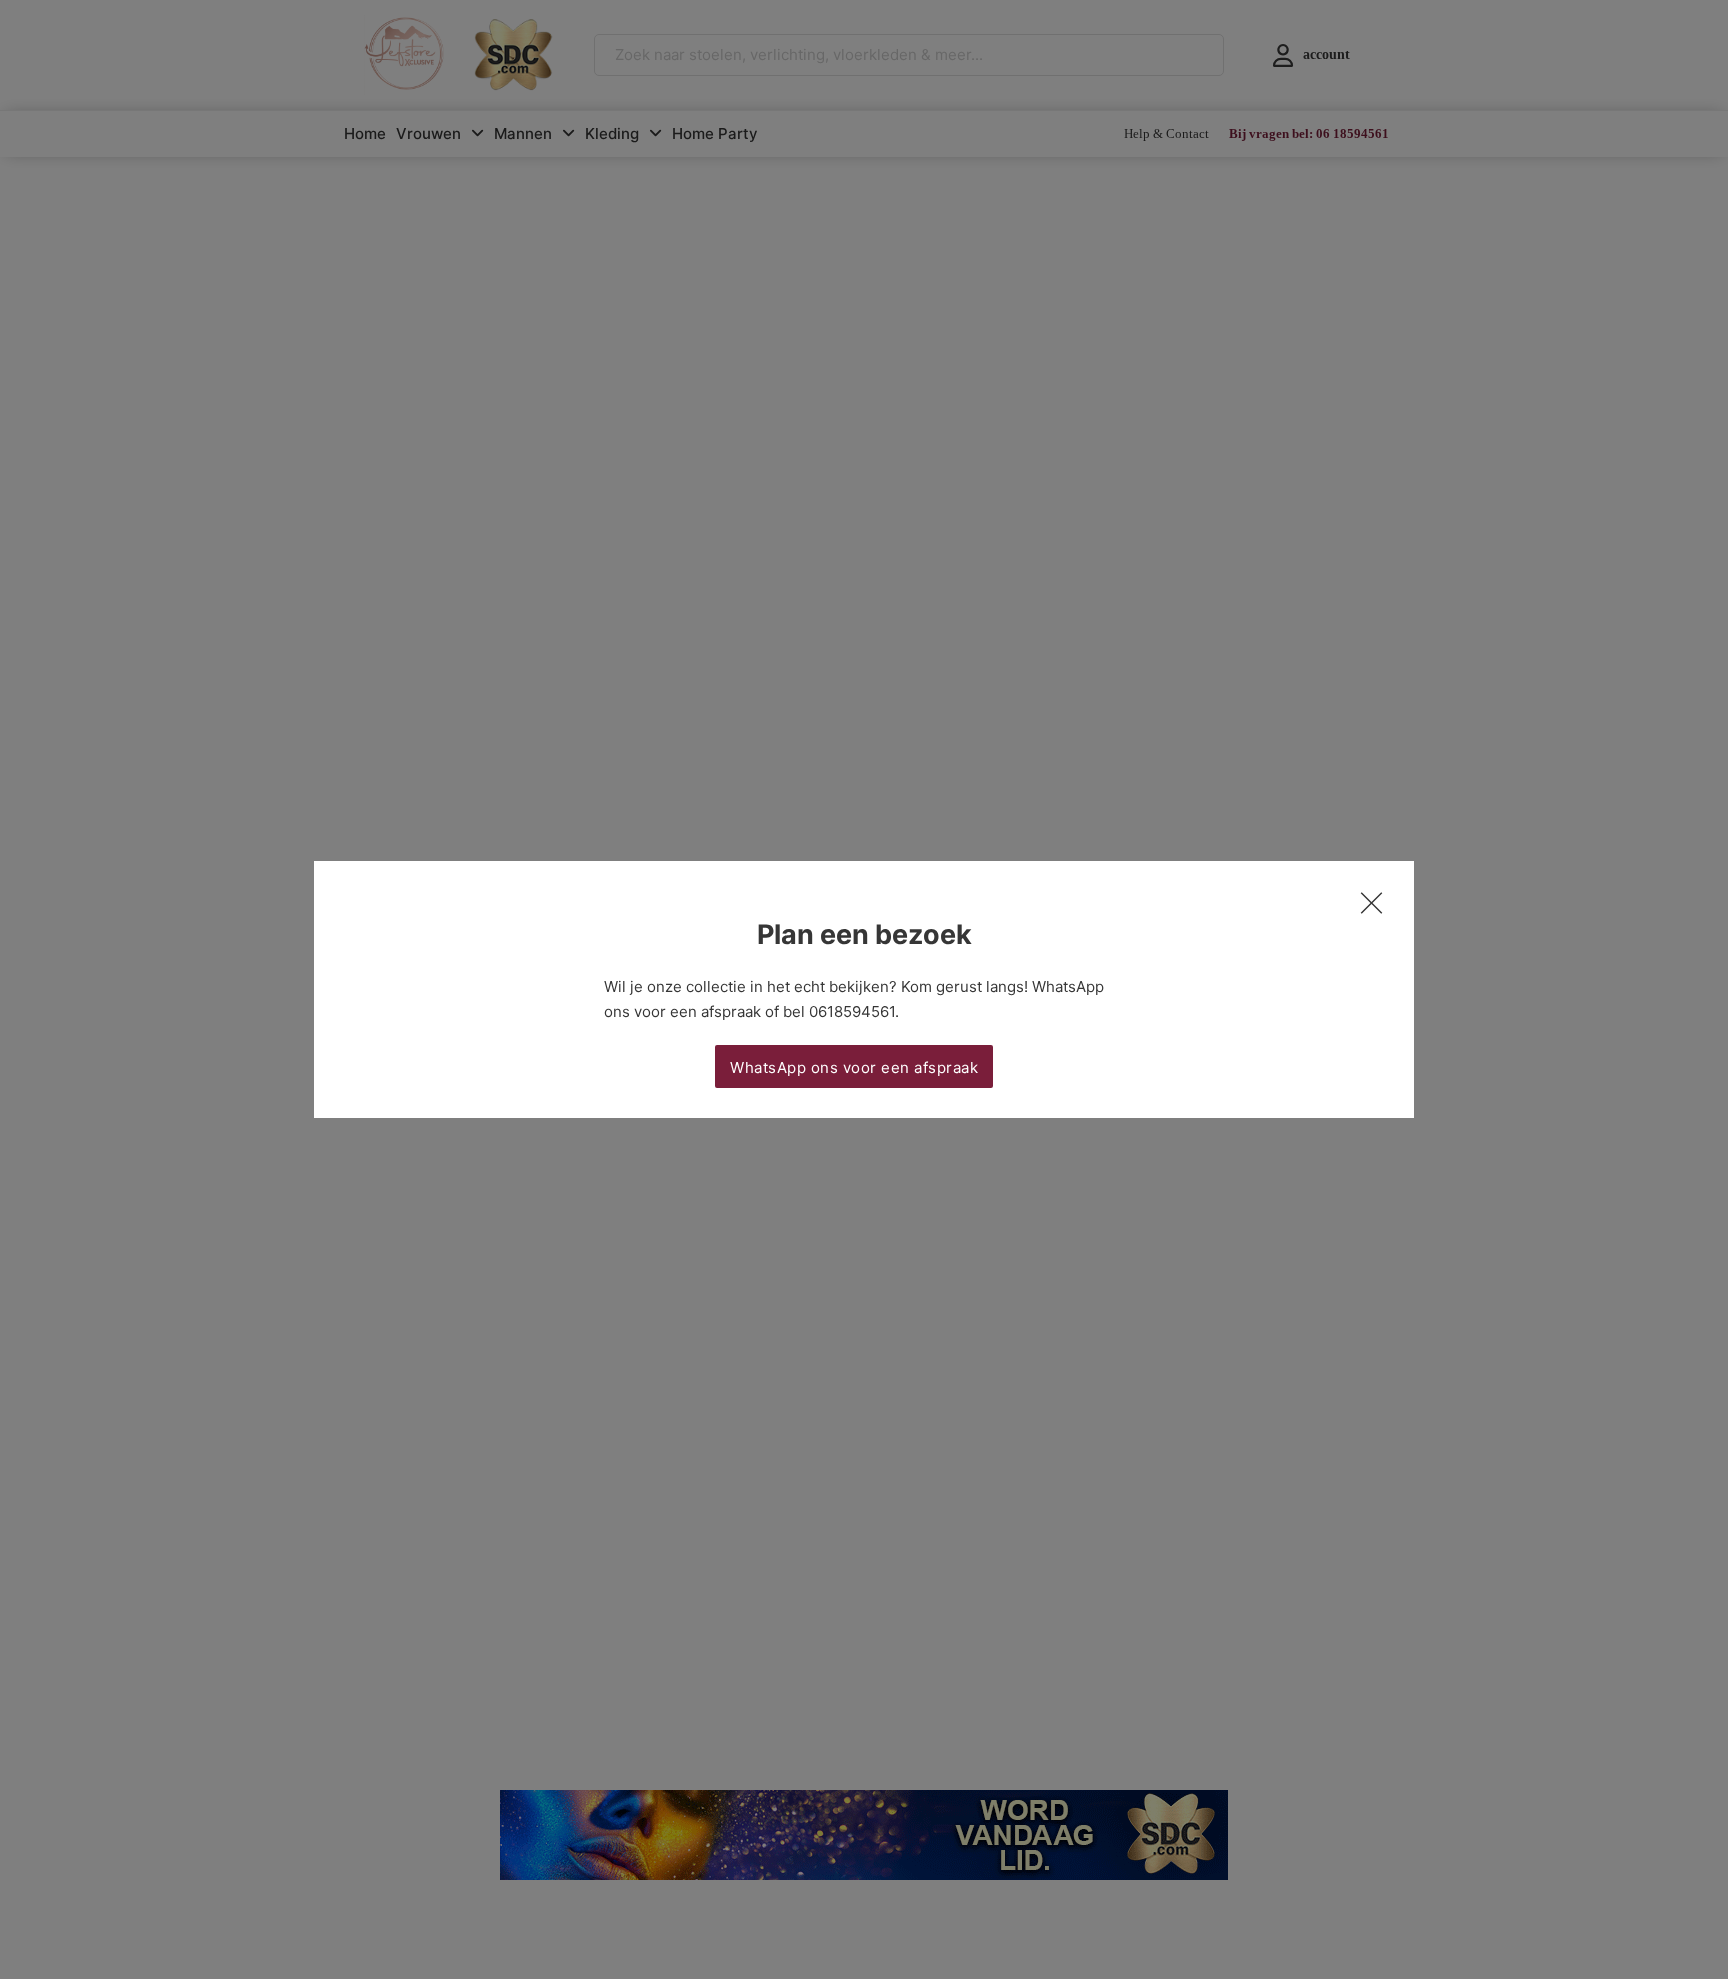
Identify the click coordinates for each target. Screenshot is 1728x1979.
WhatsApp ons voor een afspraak (854, 1067)
